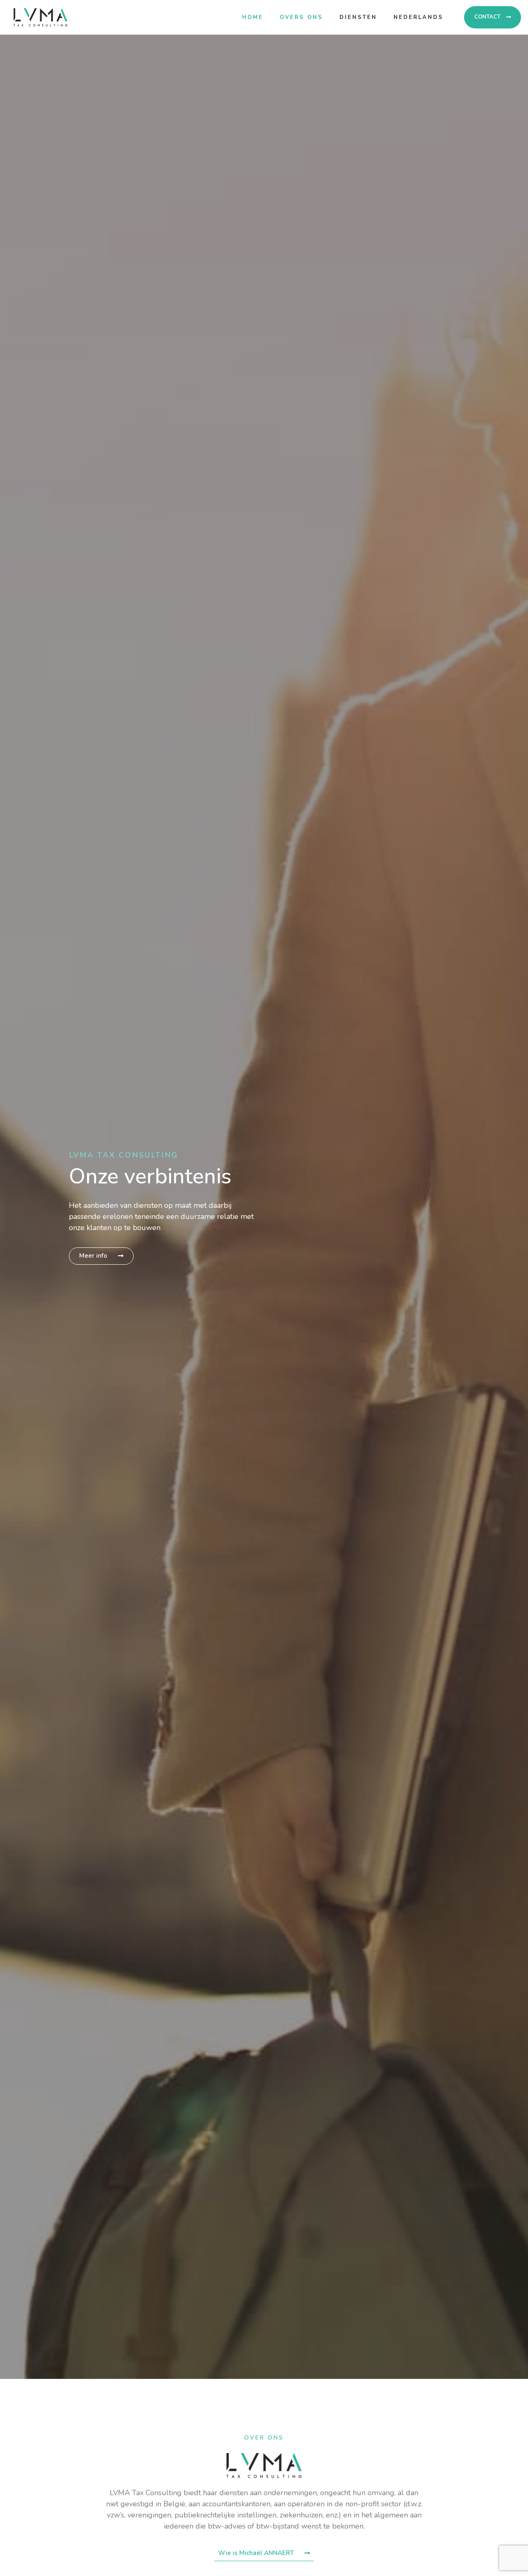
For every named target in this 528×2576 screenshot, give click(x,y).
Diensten (358, 17)
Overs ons (301, 17)
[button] (493, 17)
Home (253, 17)
